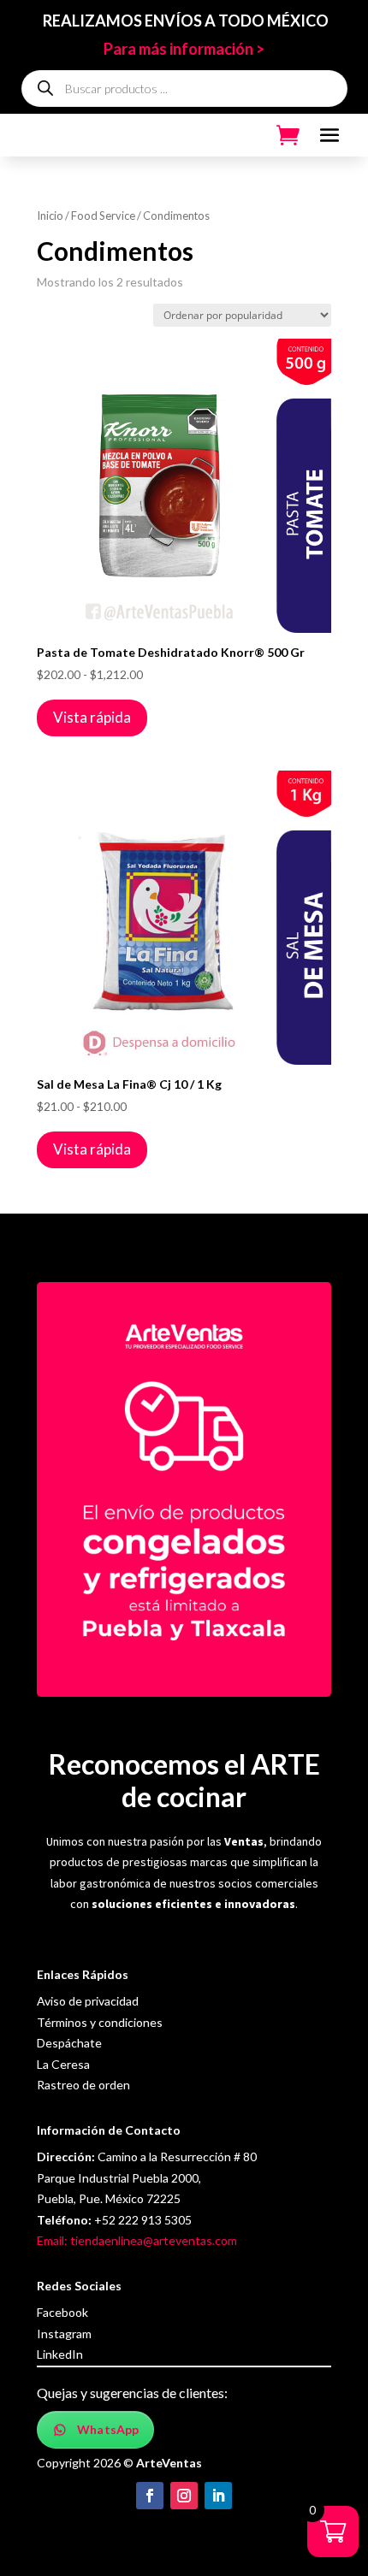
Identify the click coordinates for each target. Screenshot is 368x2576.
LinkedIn (60, 2354)
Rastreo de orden (83, 2085)
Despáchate (69, 2043)
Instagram (64, 2334)
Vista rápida (92, 717)
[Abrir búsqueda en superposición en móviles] (184, 89)
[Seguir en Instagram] (184, 2496)
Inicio (50, 216)
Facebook (62, 2312)
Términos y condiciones (100, 2022)
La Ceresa (63, 2064)
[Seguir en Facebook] (150, 2496)
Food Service (103, 216)
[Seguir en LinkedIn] (218, 2496)
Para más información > (184, 49)
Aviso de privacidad (88, 2001)
